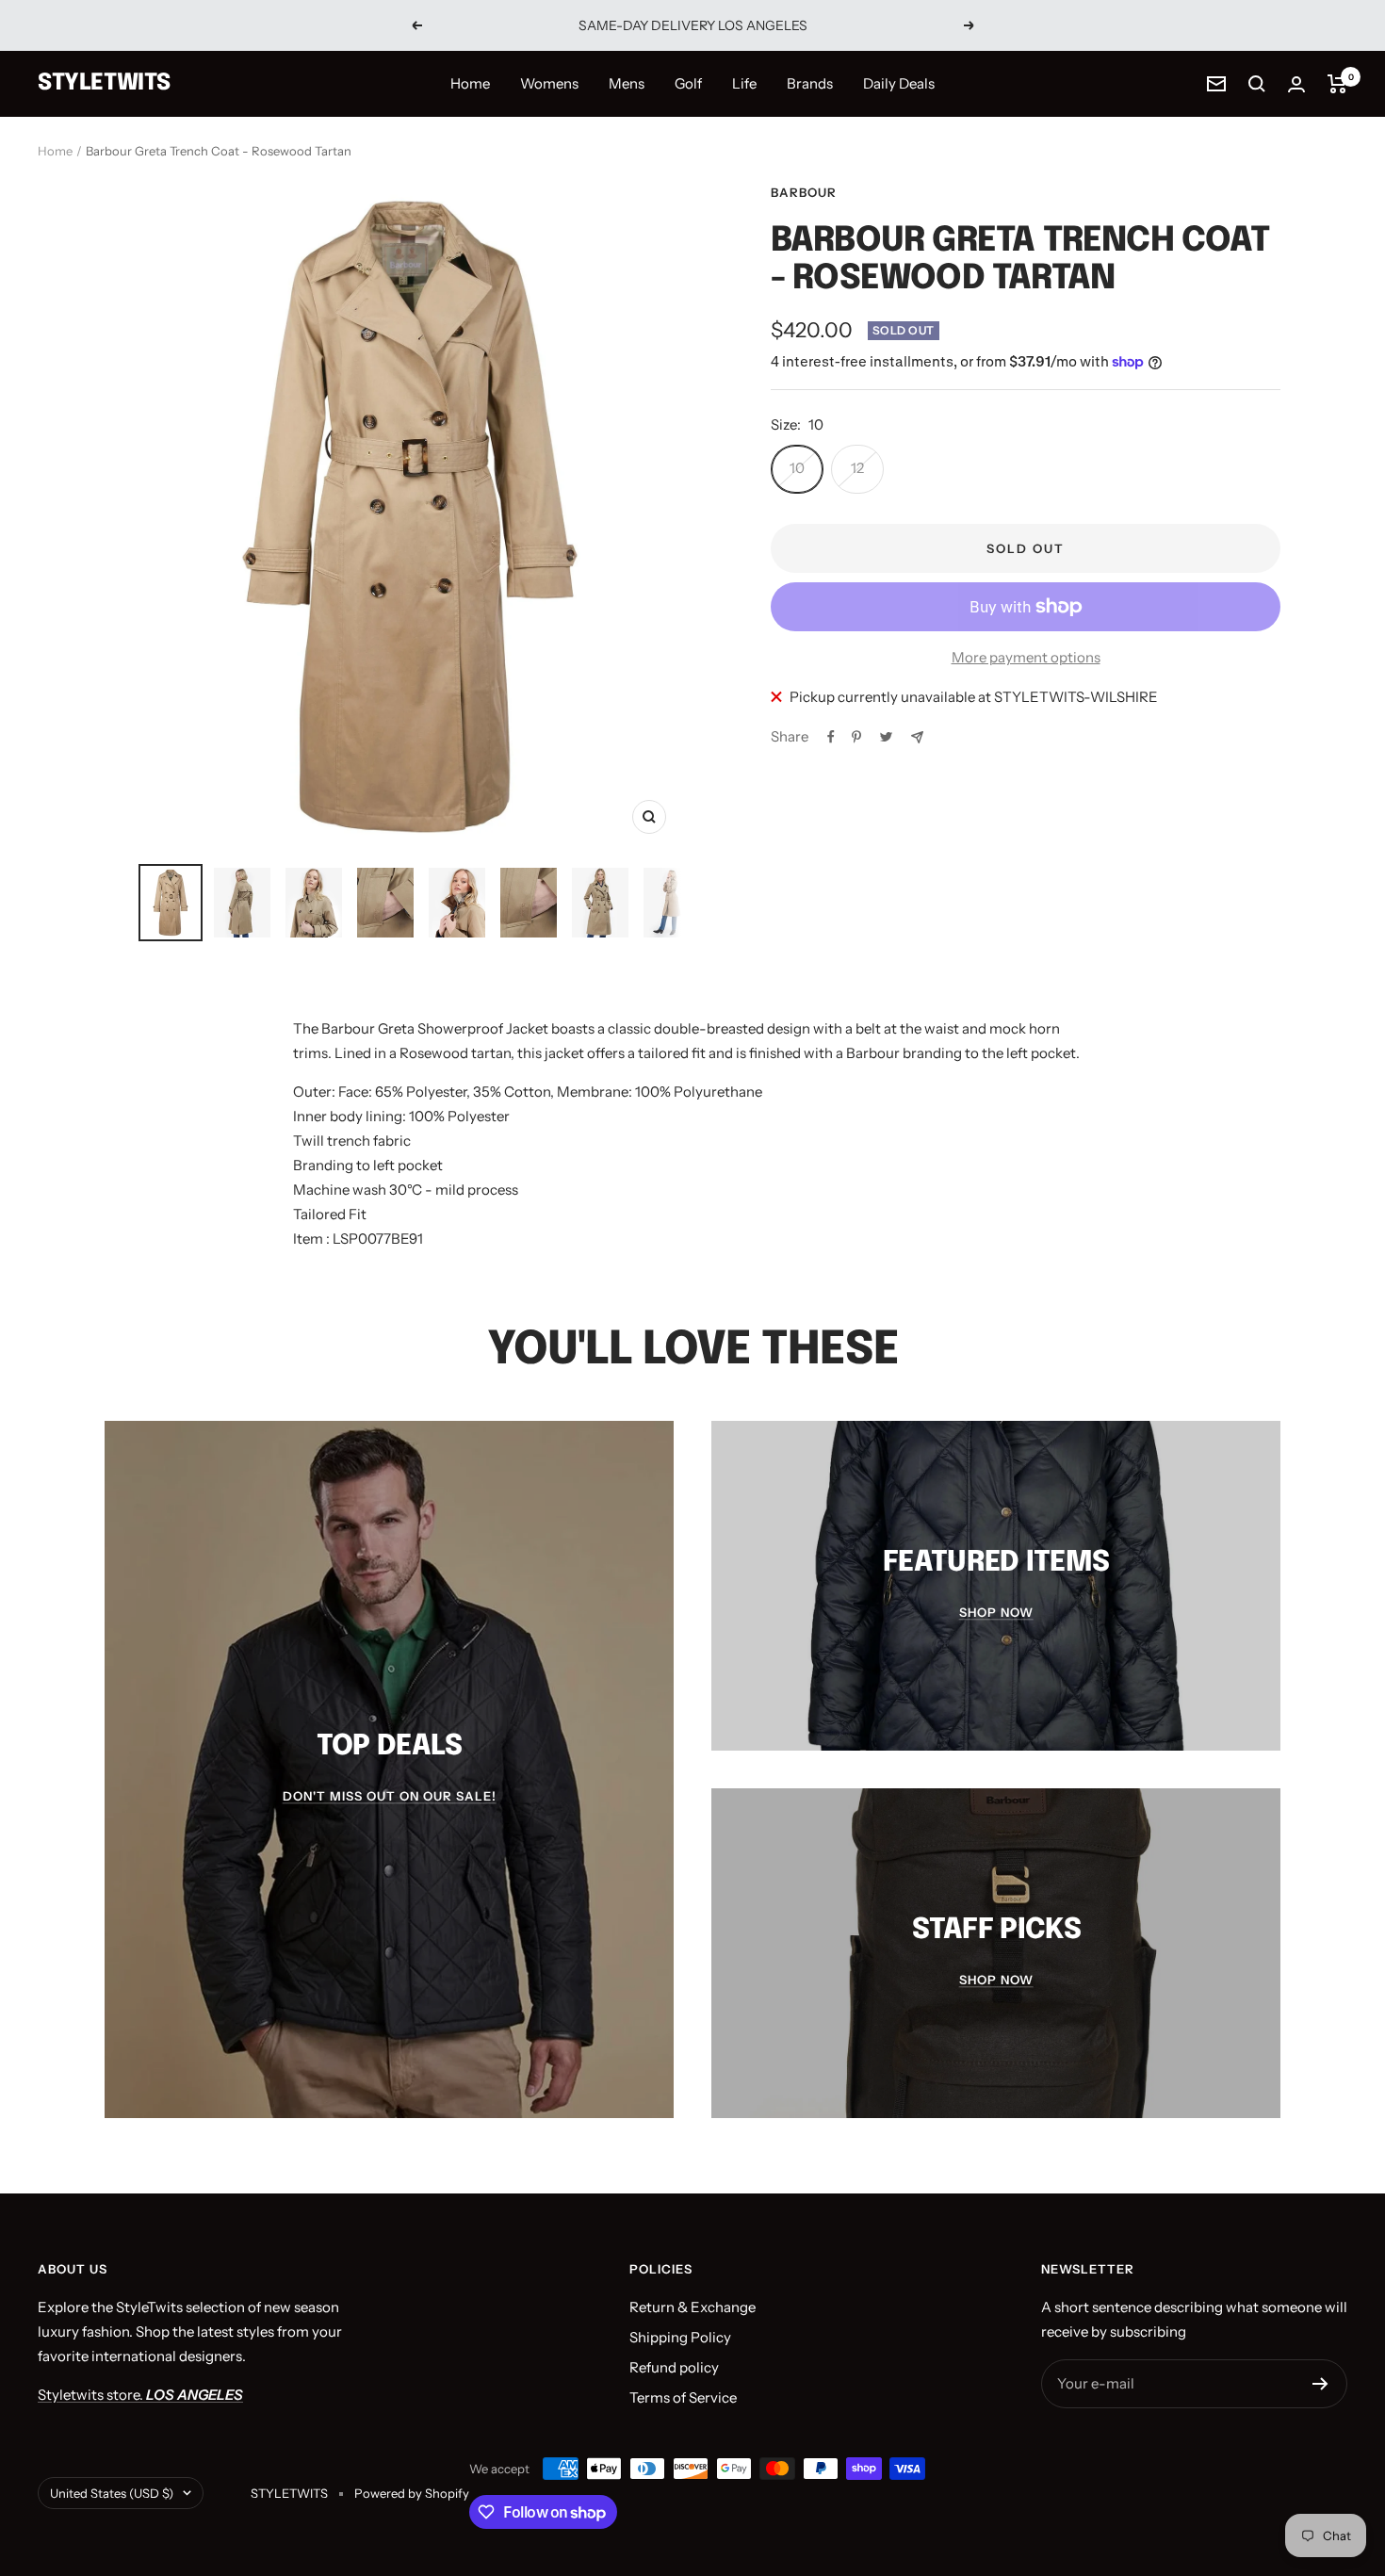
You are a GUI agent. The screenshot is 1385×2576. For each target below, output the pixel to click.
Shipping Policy (680, 2337)
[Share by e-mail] (917, 737)
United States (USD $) (112, 2493)
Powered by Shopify (412, 2493)
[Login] (1296, 84)
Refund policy (674, 2367)
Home (470, 83)
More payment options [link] (1026, 657)
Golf (688, 83)
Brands (810, 83)
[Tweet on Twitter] (886, 737)
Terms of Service (683, 2397)
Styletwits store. (140, 2395)
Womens (549, 83)
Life (744, 83)
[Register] (1320, 2384)
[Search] (1257, 84)
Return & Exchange (692, 2307)
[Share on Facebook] (831, 737)
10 (797, 468)
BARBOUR (804, 192)
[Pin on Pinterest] (856, 737)
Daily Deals (899, 83)
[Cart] (1337, 84)
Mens (627, 83)
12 (857, 468)
